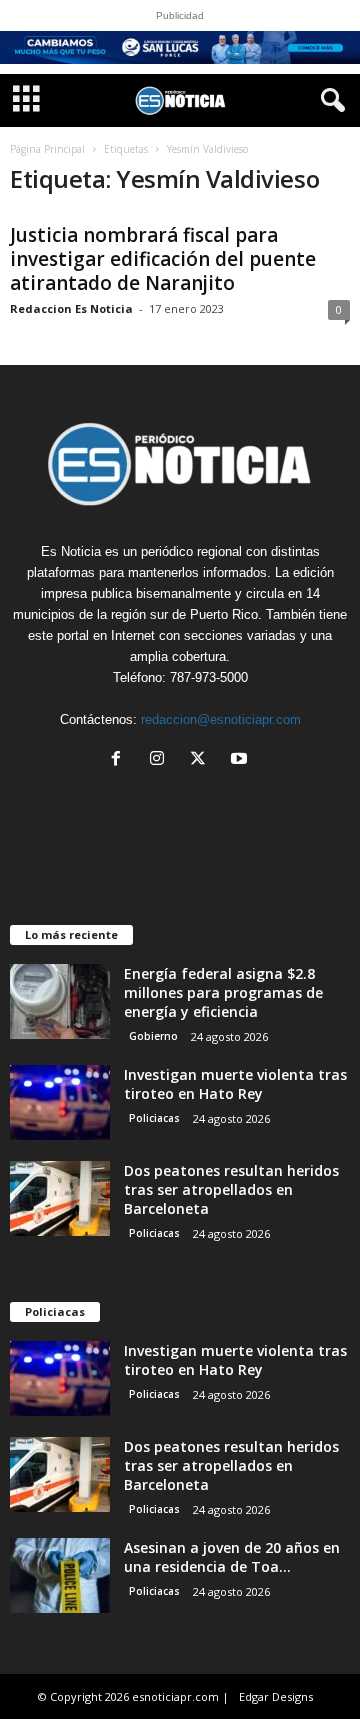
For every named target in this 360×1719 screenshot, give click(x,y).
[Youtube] (241, 760)
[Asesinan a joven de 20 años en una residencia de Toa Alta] (60, 1575)
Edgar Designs (276, 1696)
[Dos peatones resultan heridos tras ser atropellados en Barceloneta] (60, 1198)
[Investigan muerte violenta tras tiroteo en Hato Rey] (60, 1102)
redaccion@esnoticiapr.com (221, 719)
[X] (202, 760)
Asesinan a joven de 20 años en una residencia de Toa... (232, 1557)
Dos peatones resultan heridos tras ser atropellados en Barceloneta (231, 1189)
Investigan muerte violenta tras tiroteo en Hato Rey (235, 1084)
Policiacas (154, 1118)
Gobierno (153, 1036)
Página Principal (47, 149)
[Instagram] (161, 760)
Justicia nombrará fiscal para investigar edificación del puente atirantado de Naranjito (163, 259)
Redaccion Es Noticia (71, 308)
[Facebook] (120, 760)
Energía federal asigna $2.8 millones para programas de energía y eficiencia (223, 992)
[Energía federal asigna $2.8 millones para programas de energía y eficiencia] (60, 1001)
